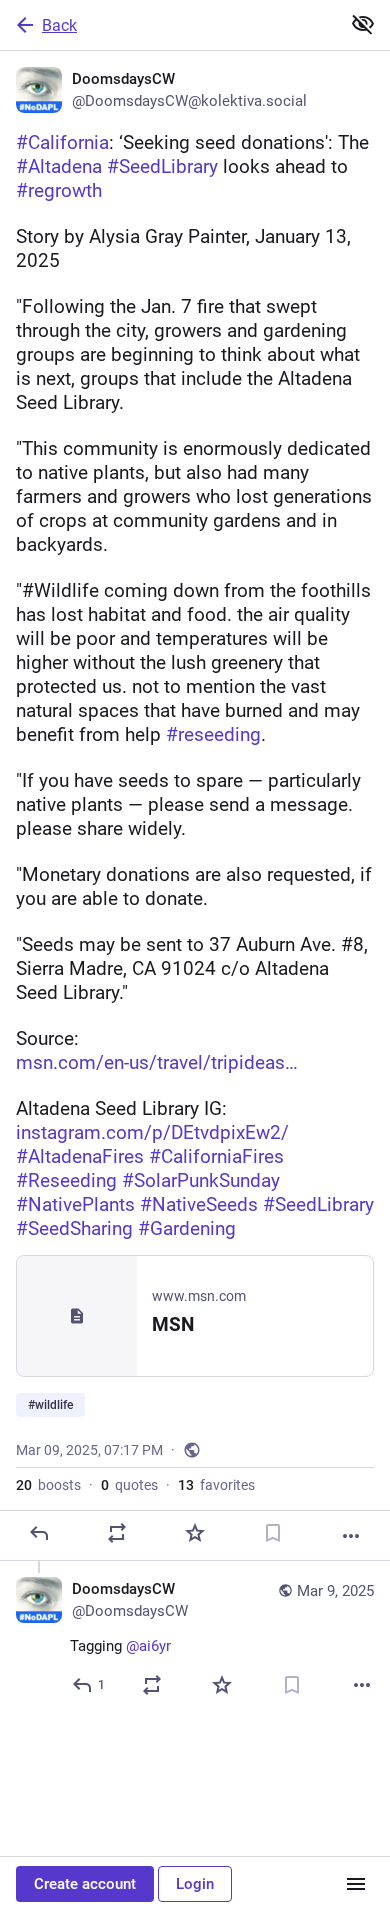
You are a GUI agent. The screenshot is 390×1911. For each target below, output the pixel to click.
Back (59, 25)
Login (195, 1884)
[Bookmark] (273, 1533)
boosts (48, 1485)
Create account (85, 1884)
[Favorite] (195, 1533)
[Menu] (356, 1884)
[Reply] (39, 1533)
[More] (351, 1536)
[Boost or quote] (117, 1533)
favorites (216, 1485)
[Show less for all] (363, 24)
